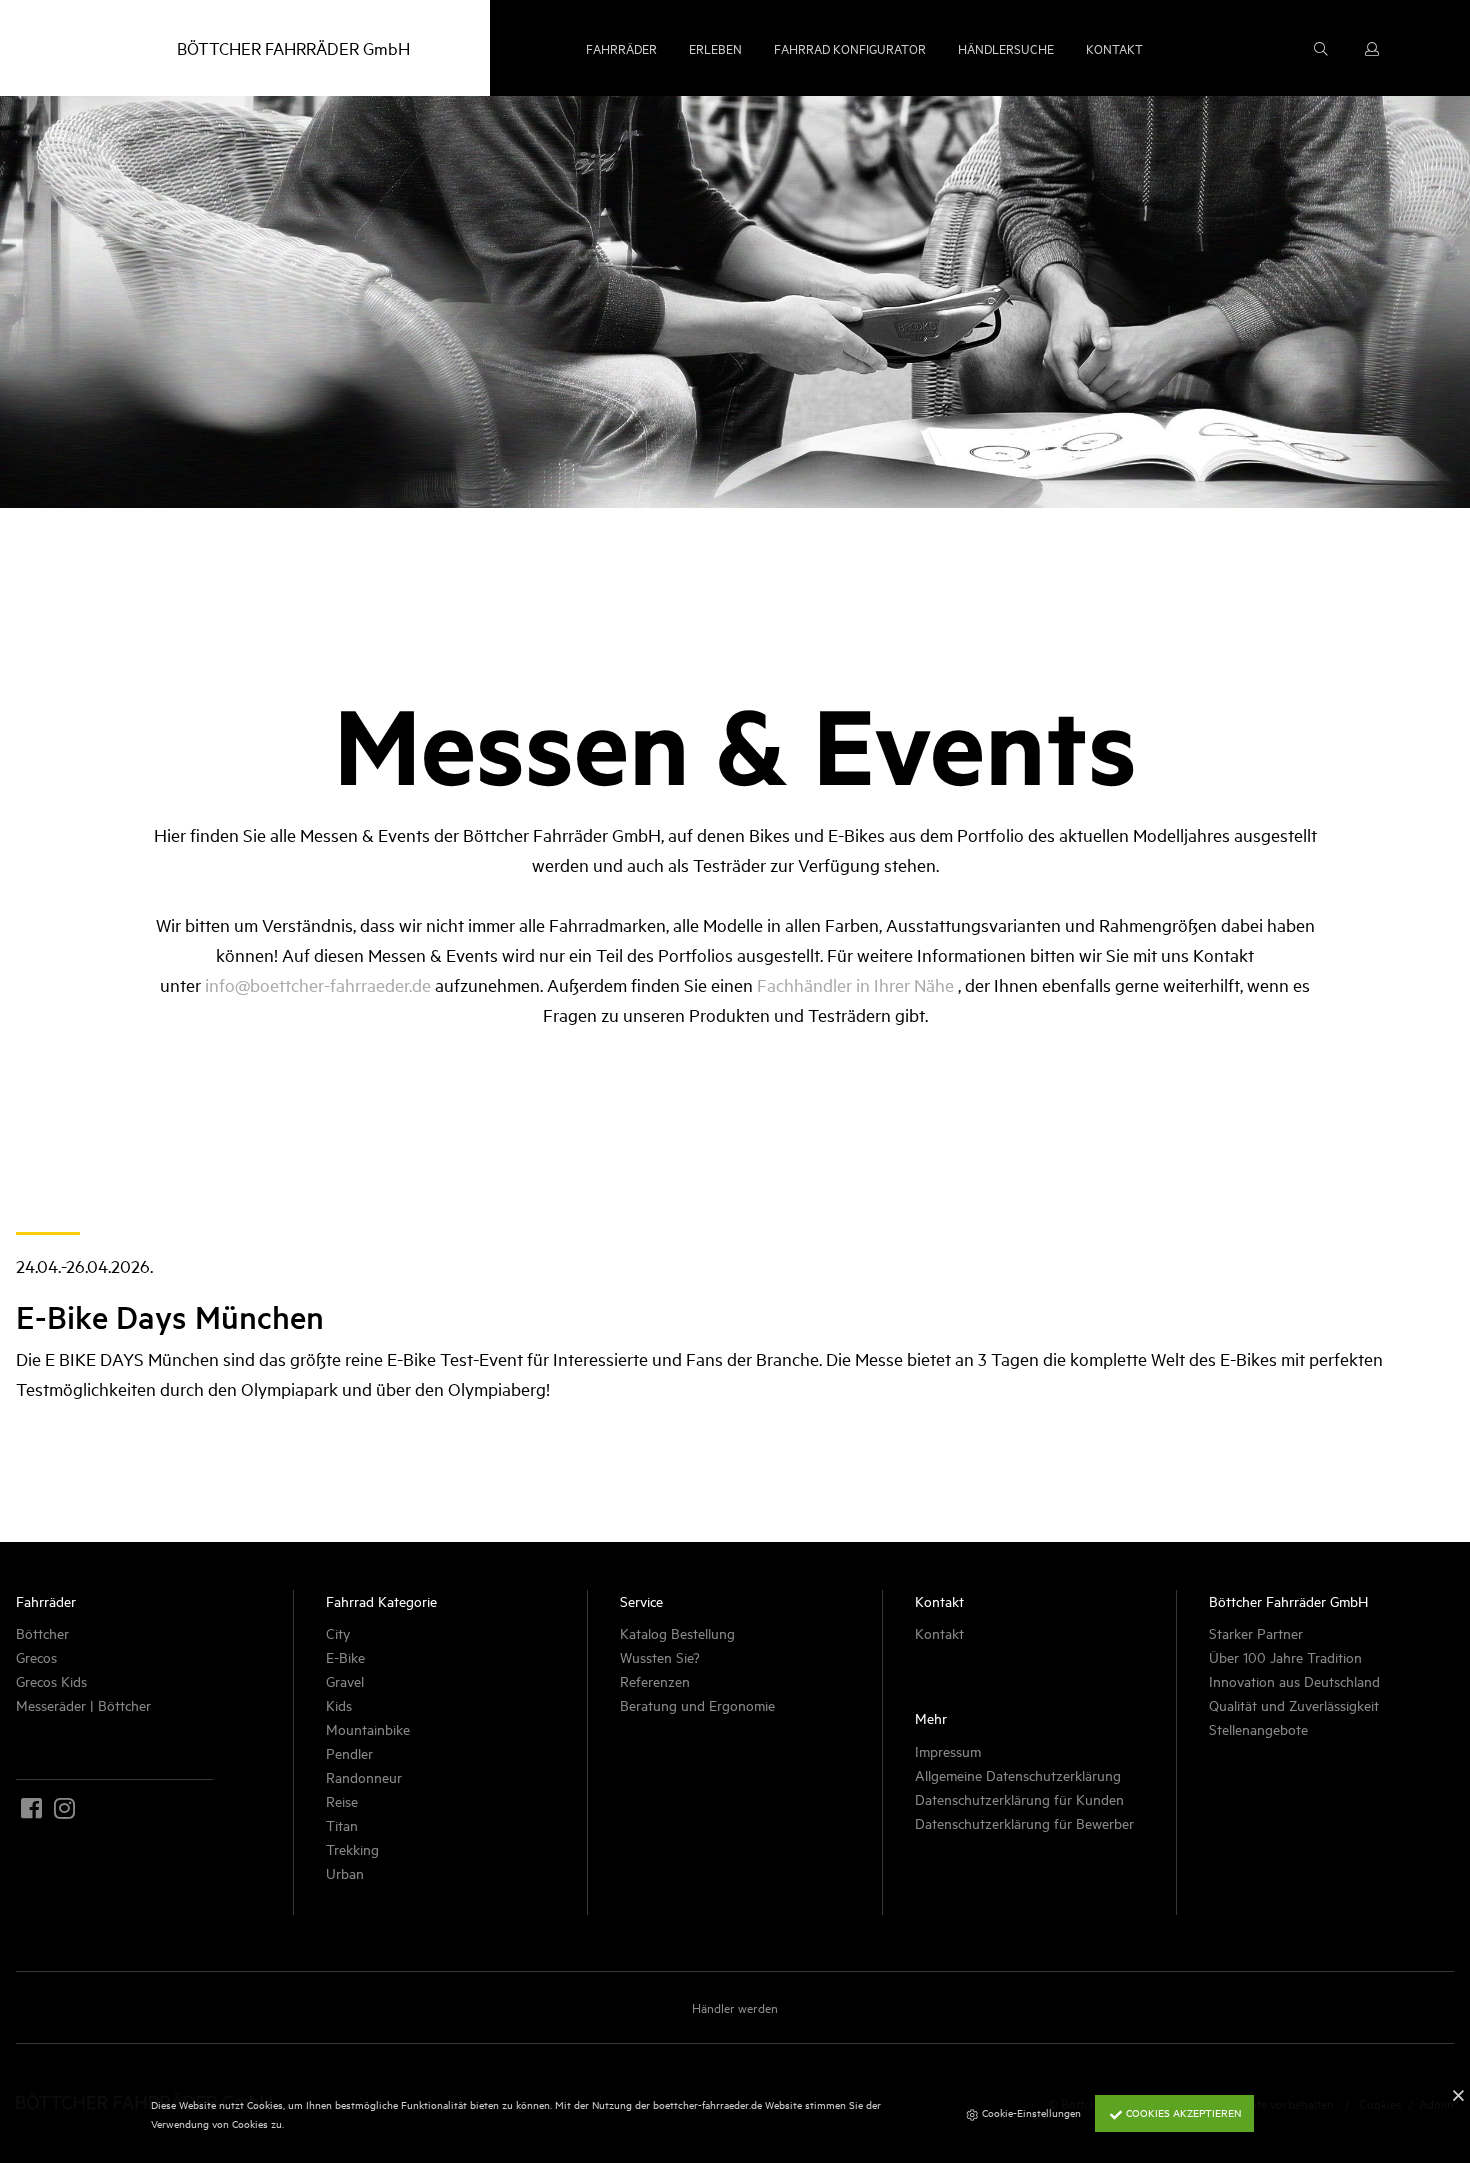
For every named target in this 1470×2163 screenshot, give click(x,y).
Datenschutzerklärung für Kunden (1019, 1798)
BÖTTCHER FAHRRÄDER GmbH (293, 47)
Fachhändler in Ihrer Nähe (855, 984)
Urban (345, 1872)
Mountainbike (368, 1728)
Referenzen (655, 1680)
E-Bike (345, 1656)
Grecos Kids (51, 1680)
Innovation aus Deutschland (1294, 1680)
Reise (342, 1800)
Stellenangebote (1258, 1728)
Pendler (349, 1752)
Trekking (352, 1848)
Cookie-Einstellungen (1030, 2112)
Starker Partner (1256, 1632)
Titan (342, 1824)
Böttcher (42, 1632)
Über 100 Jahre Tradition (1285, 1656)
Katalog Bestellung (677, 1632)
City (338, 1632)
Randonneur (364, 1776)
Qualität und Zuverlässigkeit (1294, 1704)
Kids (339, 1704)
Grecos (36, 1656)
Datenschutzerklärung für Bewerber (1024, 1822)
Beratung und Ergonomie (697, 1704)
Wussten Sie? (660, 1656)
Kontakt (939, 1632)
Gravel (345, 1680)
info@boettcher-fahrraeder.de (318, 984)
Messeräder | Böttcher (83, 1704)
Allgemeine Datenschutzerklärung (1018, 1774)
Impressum (948, 1750)
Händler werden (735, 2007)
